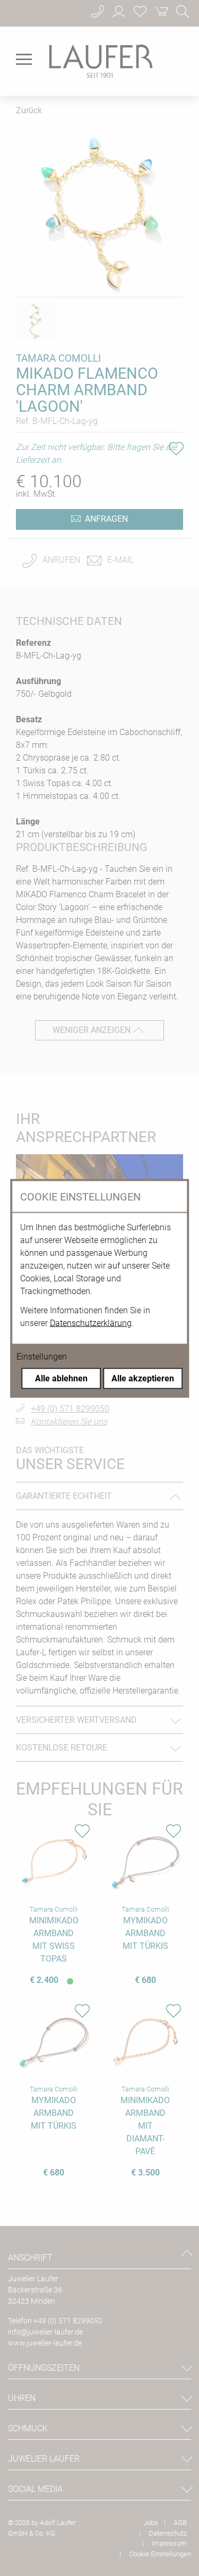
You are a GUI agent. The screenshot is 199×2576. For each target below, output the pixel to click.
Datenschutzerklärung (91, 1323)
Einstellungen (42, 1356)
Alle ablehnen (61, 1378)
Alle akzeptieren (143, 1378)
